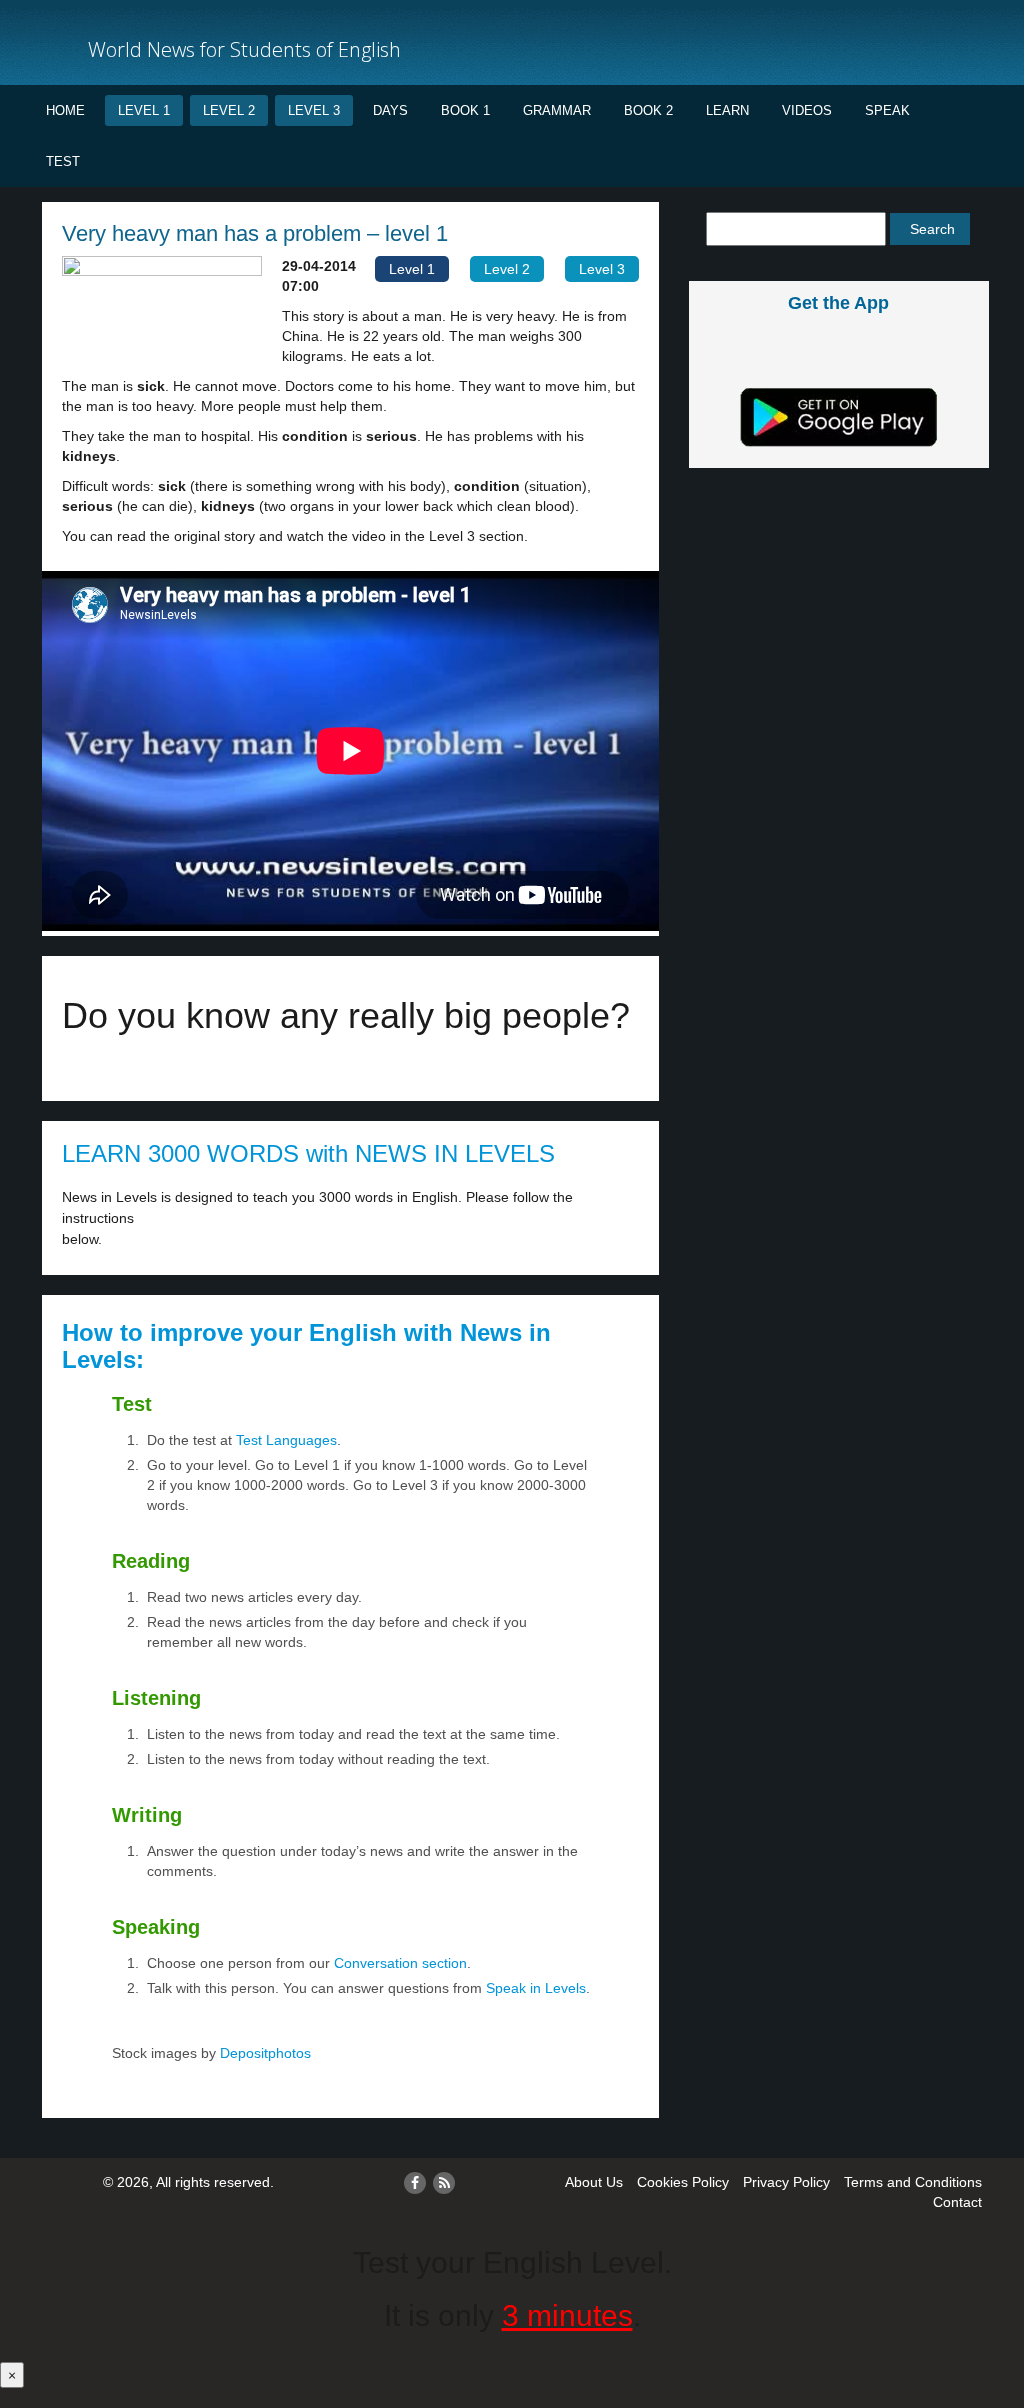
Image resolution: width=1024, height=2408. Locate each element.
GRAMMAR (557, 110)
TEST (63, 161)
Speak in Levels (536, 1988)
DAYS (390, 110)
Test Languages (286, 1440)
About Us (594, 2182)
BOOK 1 (465, 110)
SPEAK (887, 110)
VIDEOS (807, 110)
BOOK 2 (648, 110)
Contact (957, 2202)
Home (65, 110)
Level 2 (229, 110)
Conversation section (400, 1963)
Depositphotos (263, 2053)
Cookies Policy (683, 2182)
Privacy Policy (786, 2182)
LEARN (727, 110)
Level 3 (314, 110)
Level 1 (144, 110)
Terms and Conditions (913, 2182)
